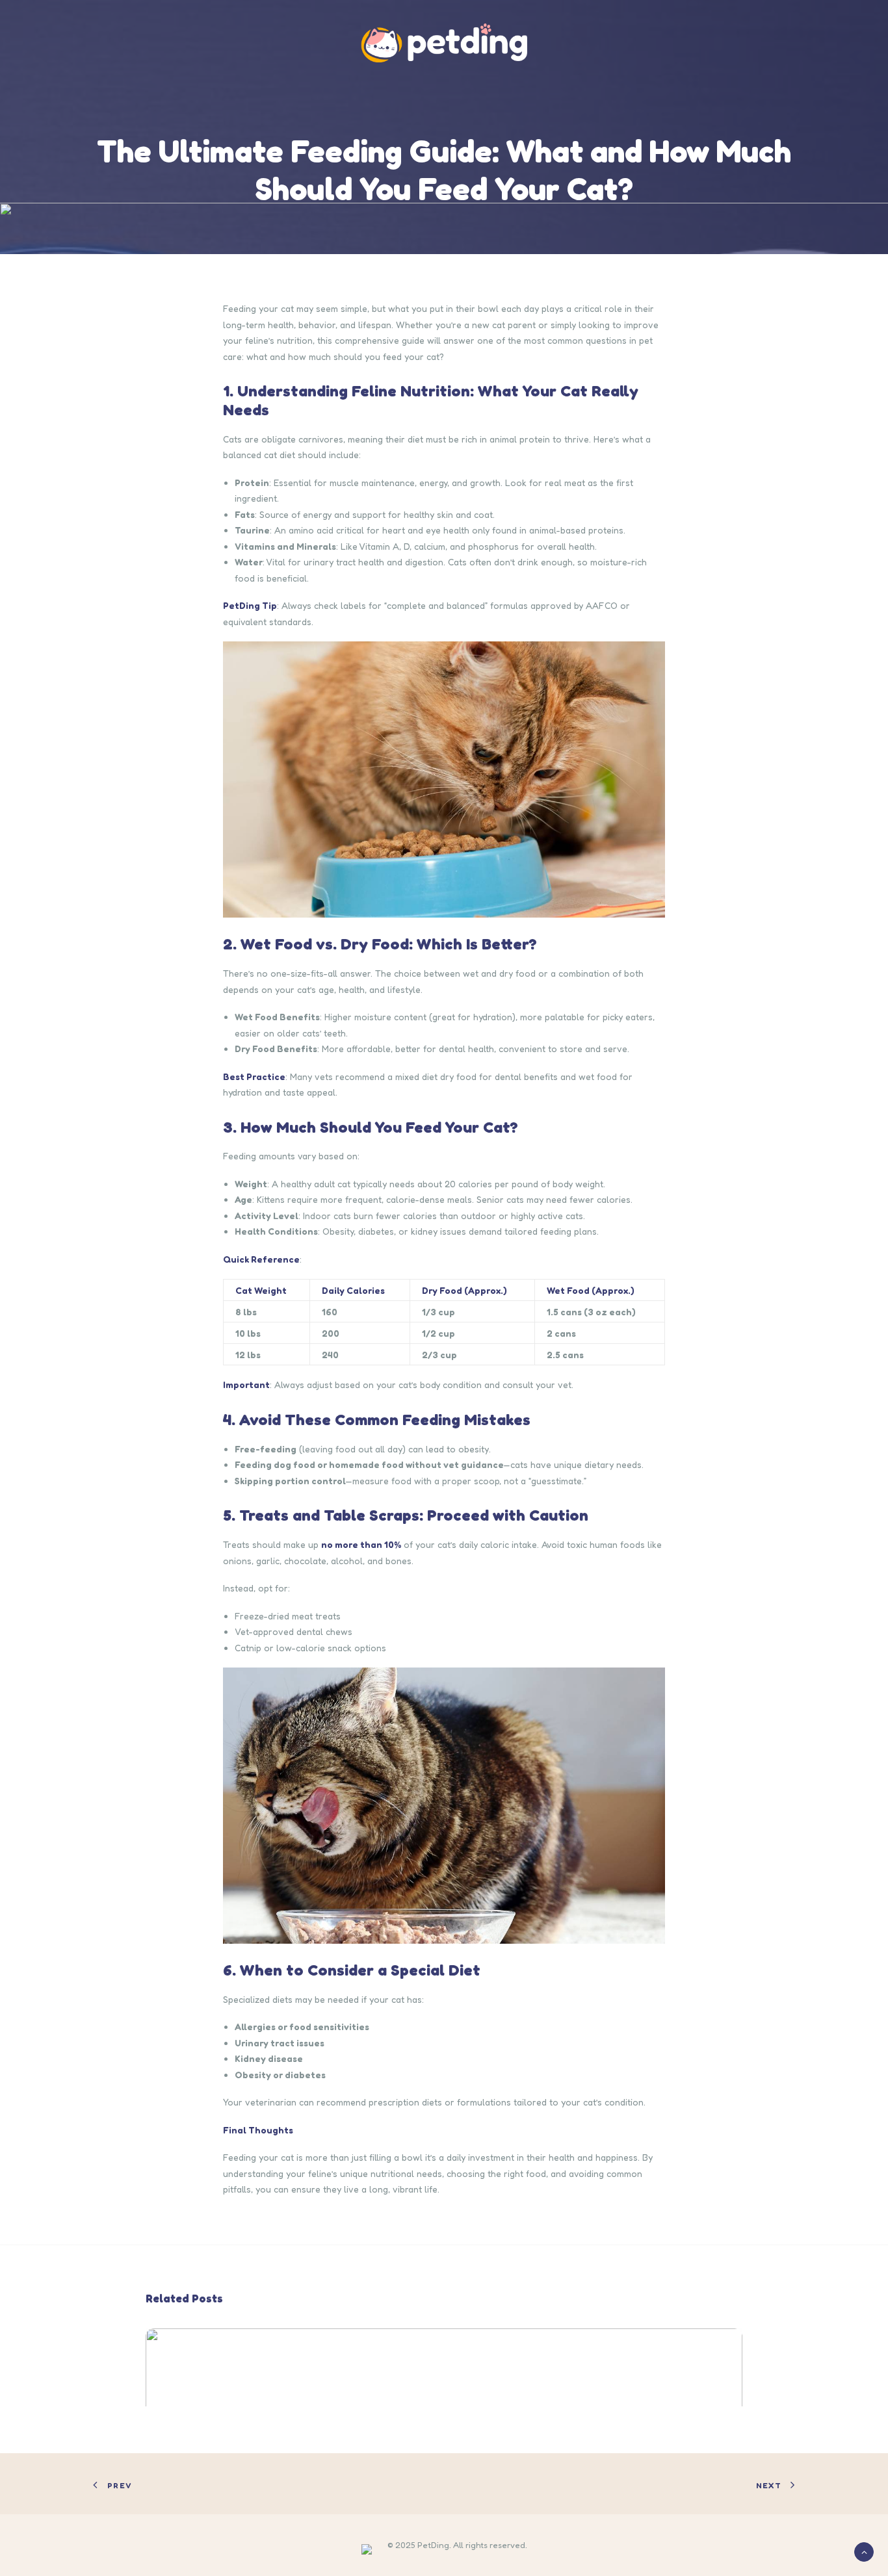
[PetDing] (444, 43)
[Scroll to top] (864, 2551)
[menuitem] (444, 43)
